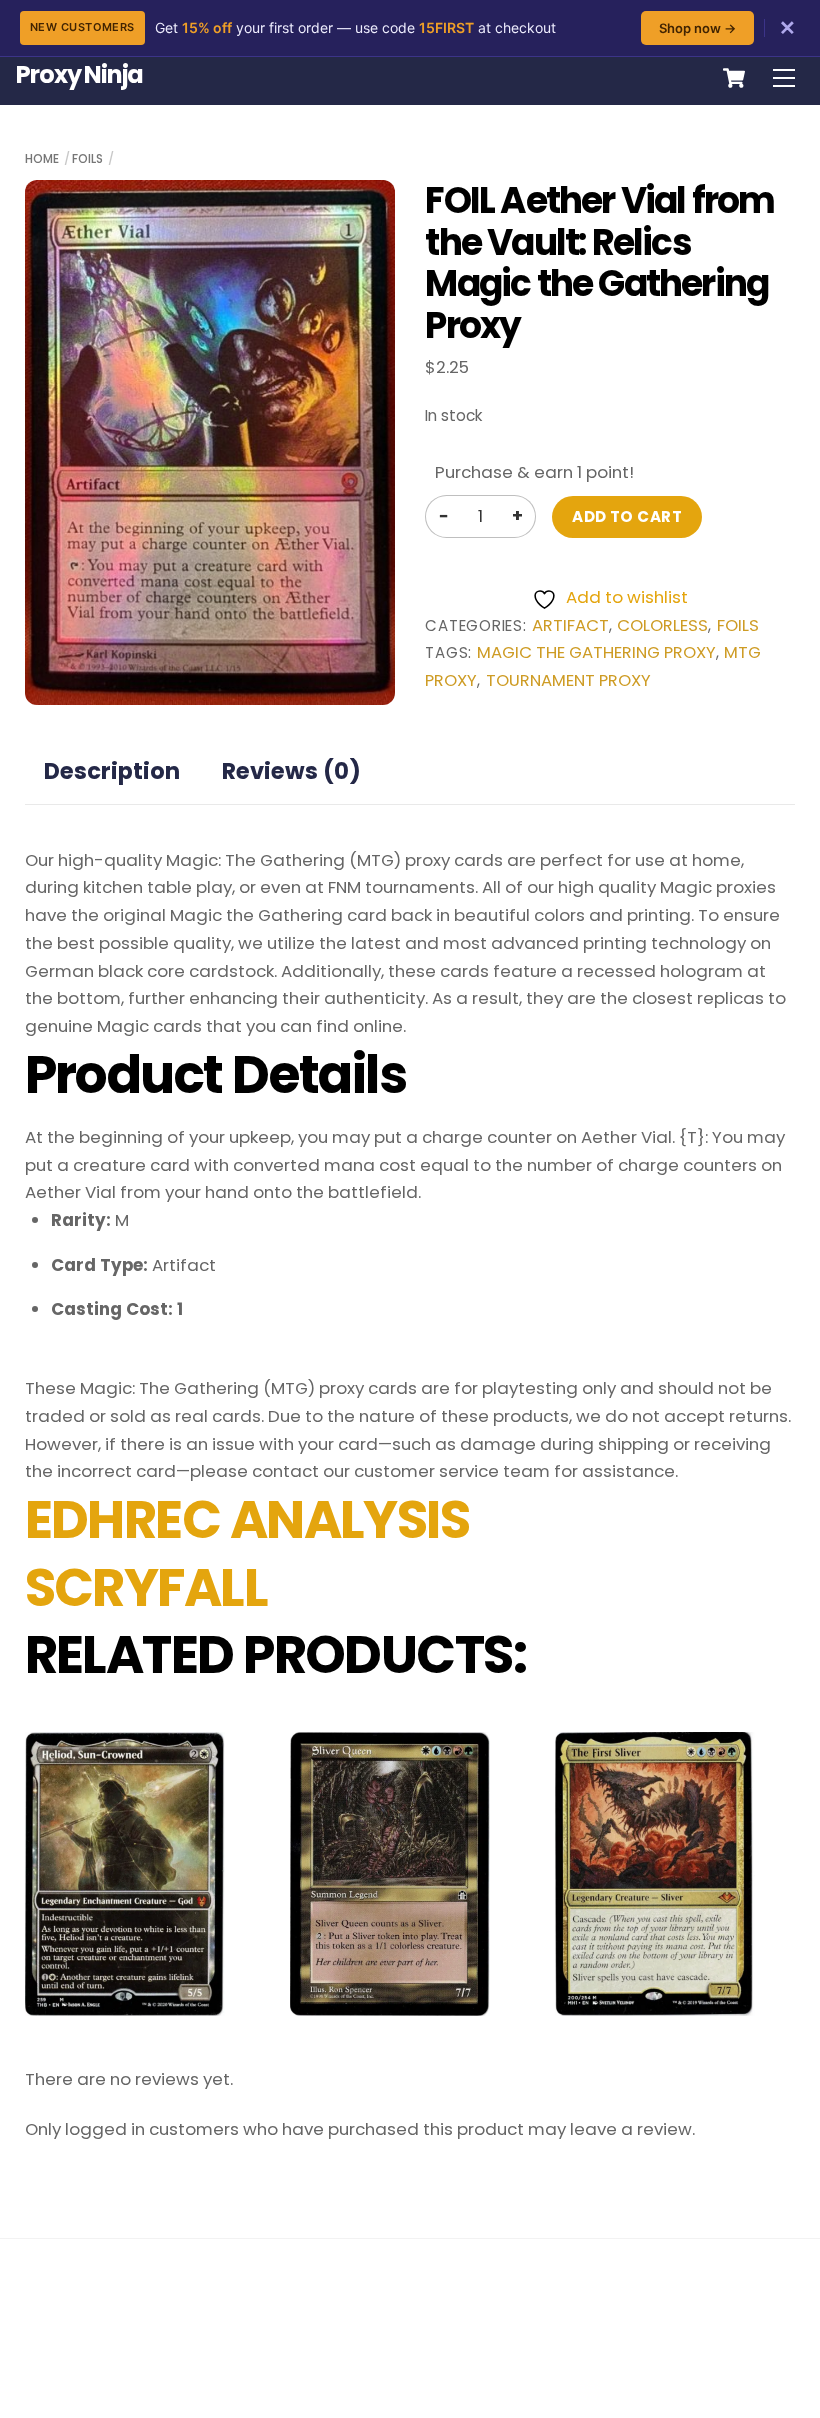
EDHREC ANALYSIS (247, 1520)
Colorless (662, 625)
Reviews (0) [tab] (291, 771)
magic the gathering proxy (596, 652)
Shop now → (697, 28)
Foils (87, 158)
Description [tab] (112, 771)
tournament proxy (568, 680)
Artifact (570, 625)
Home (42, 158)
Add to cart (627, 516)
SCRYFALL (146, 1588)
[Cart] (734, 78)
